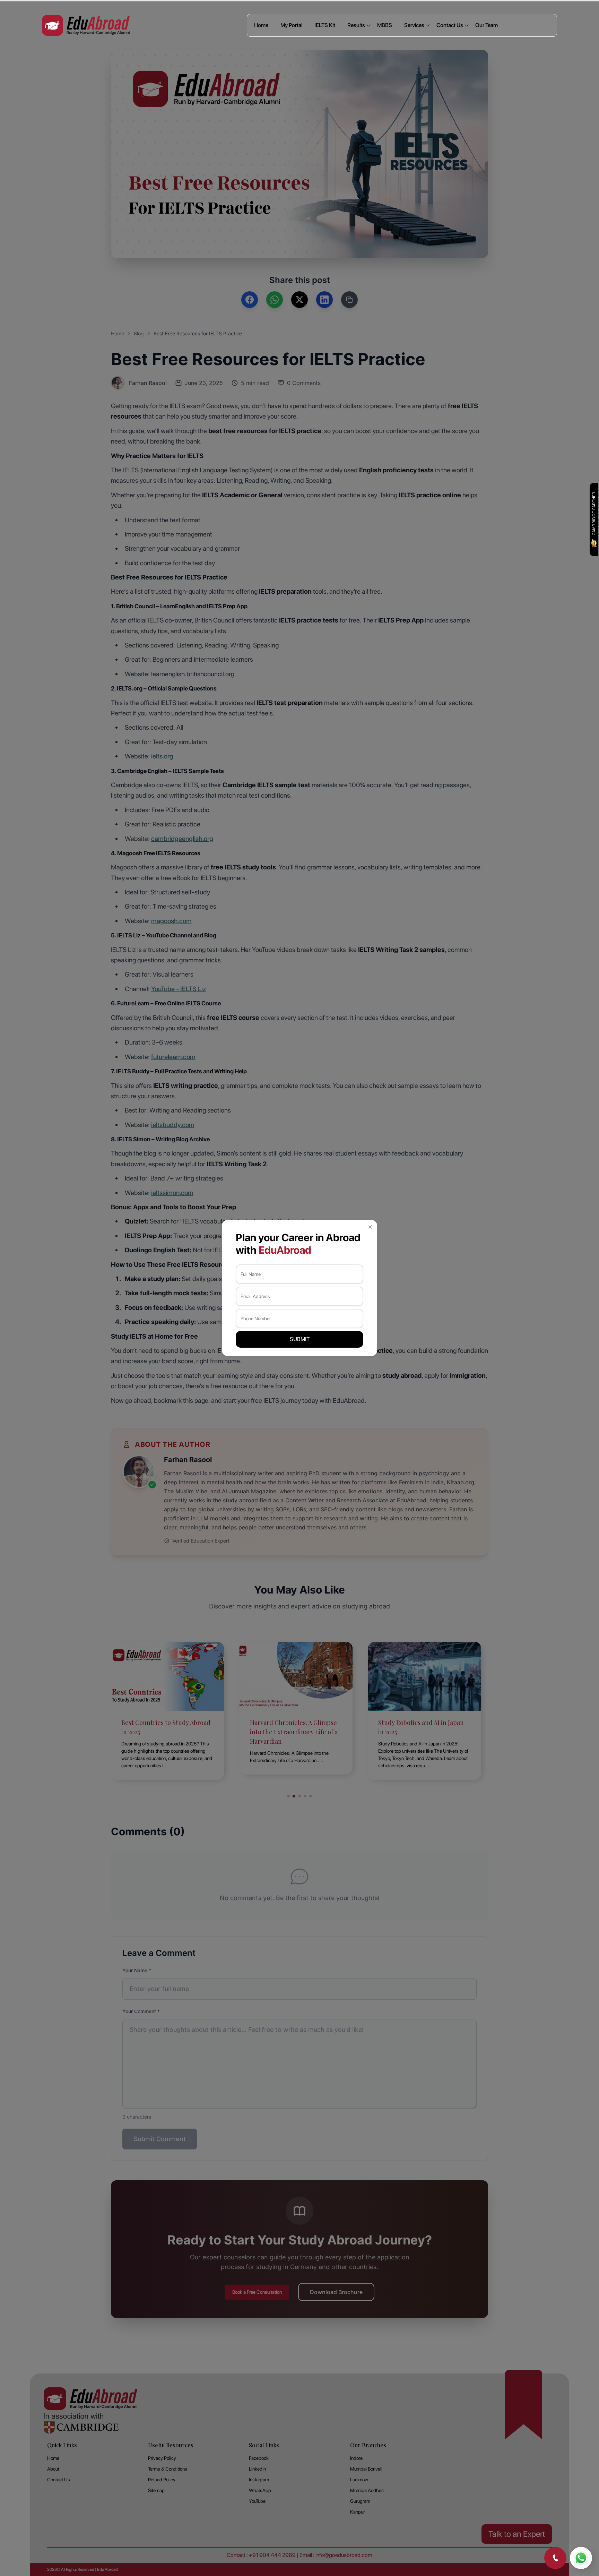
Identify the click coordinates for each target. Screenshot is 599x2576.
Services (414, 25)
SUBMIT (300, 1339)
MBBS (385, 25)
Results (356, 25)
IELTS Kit (325, 25)
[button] (370, 1227)
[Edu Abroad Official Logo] (86, 25)
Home (261, 25)
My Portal (291, 25)
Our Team (487, 25)
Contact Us (450, 25)
